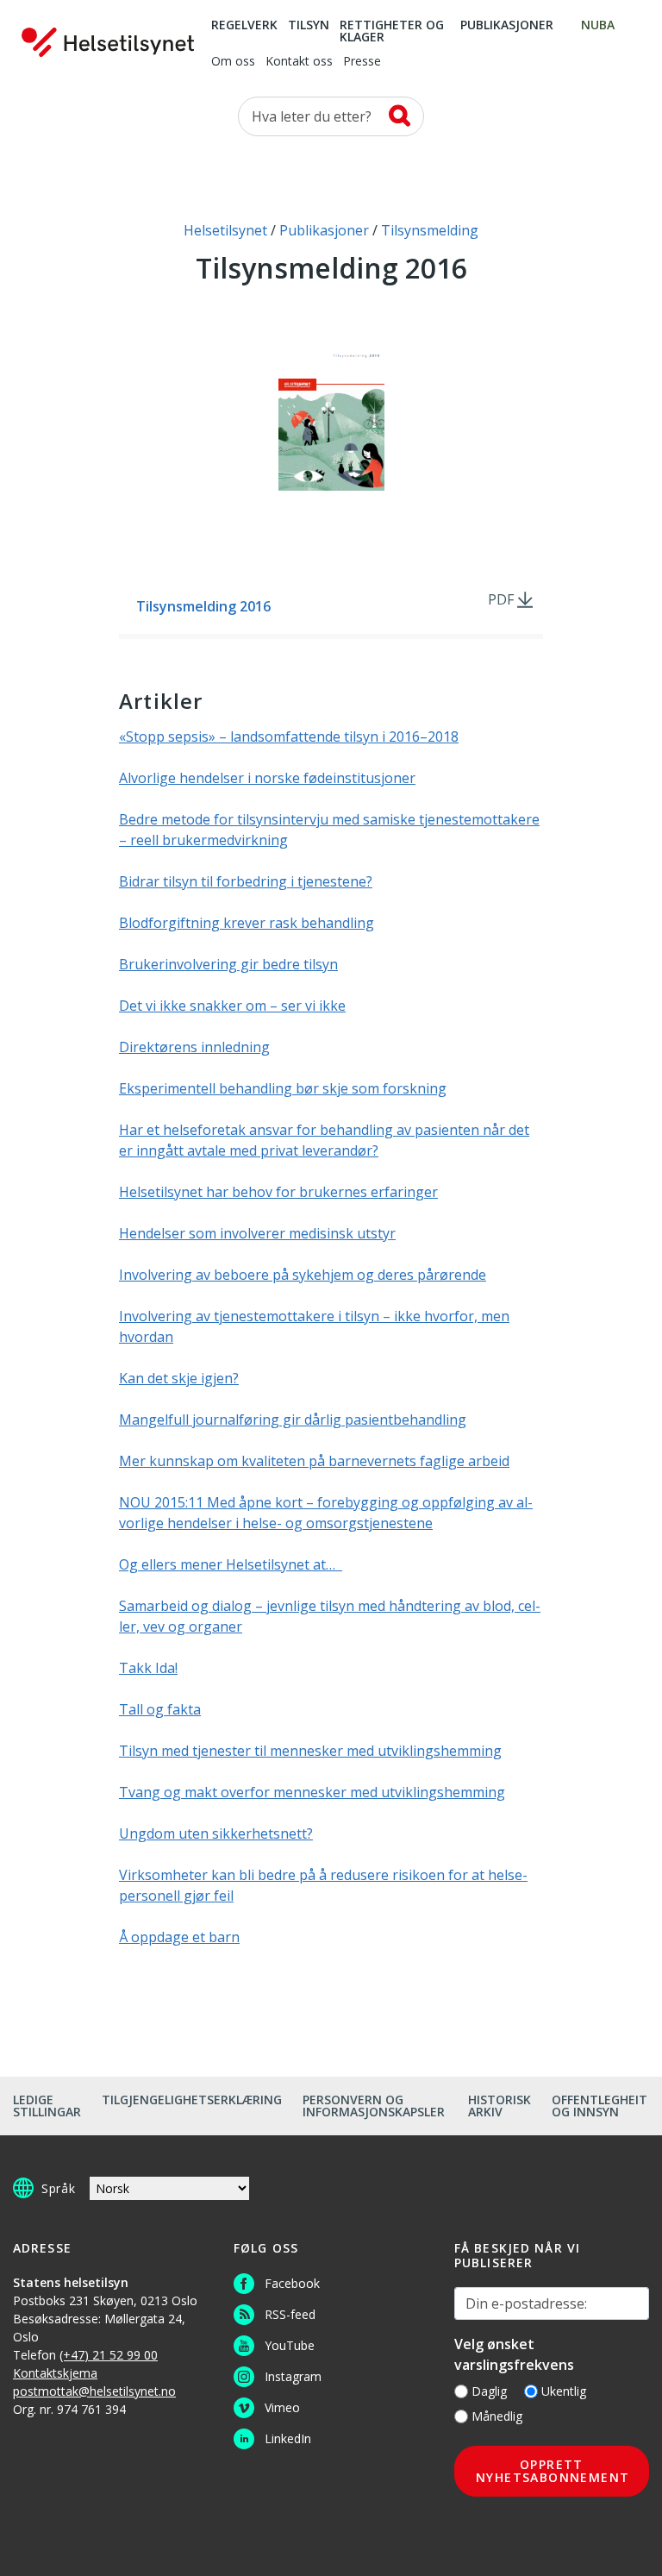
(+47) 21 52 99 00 (109, 2355)
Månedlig (497, 2416)
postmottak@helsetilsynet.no (94, 2391)
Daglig (489, 2391)
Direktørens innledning (194, 1047)
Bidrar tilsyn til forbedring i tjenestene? (246, 881)
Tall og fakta (160, 1709)
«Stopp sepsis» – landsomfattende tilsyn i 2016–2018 (289, 736)
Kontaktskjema (55, 2373)
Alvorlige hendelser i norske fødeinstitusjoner (267, 778)
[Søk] (400, 116)
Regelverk (244, 26)
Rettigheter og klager (392, 32)
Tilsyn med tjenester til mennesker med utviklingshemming (310, 1751)
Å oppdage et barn (179, 1937)
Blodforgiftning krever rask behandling (247, 923)
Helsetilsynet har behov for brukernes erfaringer (278, 1192)
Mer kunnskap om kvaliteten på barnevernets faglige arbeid (314, 1461)
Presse (362, 62)
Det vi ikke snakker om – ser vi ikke (232, 1006)
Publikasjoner (507, 26)
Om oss (233, 62)
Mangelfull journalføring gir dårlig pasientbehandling (293, 1420)
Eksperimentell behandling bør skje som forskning (283, 1088)
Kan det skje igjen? (179, 1378)
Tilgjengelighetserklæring (192, 2100)
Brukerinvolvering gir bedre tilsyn (228, 964)
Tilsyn (309, 26)
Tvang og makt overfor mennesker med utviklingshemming (312, 1792)
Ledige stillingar (47, 2106)
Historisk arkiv (500, 2106)
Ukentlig (564, 2391)
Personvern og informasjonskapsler (374, 2106)
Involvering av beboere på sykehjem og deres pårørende (303, 1275)
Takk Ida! (148, 1668)
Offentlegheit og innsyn (600, 2106)
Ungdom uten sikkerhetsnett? (216, 1833)
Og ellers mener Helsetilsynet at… (231, 1564)
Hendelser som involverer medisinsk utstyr (257, 1233)
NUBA (598, 26)
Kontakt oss (299, 62)
